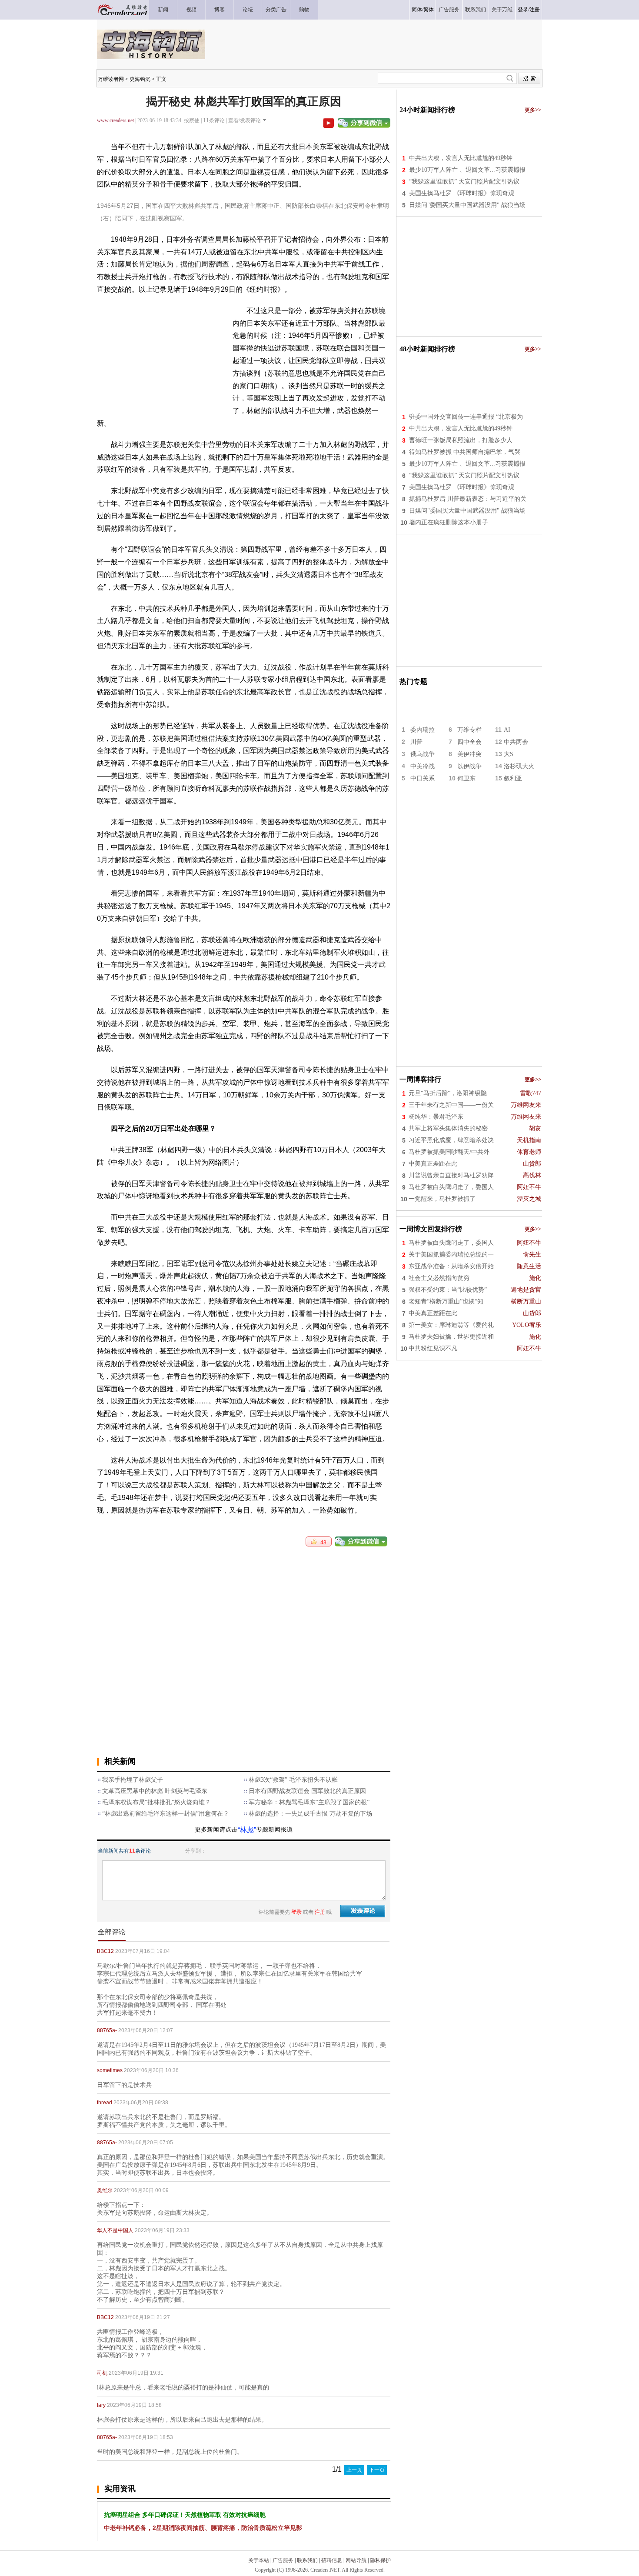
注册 (535, 10)
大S (509, 754)
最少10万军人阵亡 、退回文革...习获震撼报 (467, 170)
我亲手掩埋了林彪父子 (133, 1780)
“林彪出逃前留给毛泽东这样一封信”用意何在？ (166, 1814)
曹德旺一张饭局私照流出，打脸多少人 (461, 440)
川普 (416, 742)
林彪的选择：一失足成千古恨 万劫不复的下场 (310, 1814)
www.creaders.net (115, 120)
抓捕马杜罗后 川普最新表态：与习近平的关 (468, 499)
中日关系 (423, 778)
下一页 (377, 2470)
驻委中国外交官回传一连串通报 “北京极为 (466, 417)
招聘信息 (332, 2560)
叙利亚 (513, 778)
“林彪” (247, 1830)
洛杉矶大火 (519, 766)
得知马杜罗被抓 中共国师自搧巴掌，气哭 (465, 452)
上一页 (354, 2470)
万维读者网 (111, 79)
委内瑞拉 (423, 730)
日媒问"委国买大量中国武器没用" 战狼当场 (467, 205)
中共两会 (516, 742)
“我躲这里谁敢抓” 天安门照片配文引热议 (464, 182)
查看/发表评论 (245, 120)
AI (507, 730)
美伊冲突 (469, 754)
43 (321, 1543)
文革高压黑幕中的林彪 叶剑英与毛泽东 (155, 1791)
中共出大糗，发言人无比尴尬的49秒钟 (461, 158)
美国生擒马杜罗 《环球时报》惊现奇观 (462, 193)
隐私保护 (380, 2560)
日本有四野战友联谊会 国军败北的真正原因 (307, 1791)
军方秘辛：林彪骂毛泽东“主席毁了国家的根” (309, 1802)
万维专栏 (469, 730)
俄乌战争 (423, 754)
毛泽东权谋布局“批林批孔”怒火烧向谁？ (156, 1802)
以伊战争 (469, 766)
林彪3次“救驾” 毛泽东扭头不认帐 (293, 1780)
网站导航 (356, 2560)
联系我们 (307, 2560)
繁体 (429, 10)
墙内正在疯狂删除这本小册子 (449, 522)
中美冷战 (423, 766)
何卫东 (466, 778)
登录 (523, 10)
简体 (417, 10)
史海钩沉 (140, 79)
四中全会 (469, 742)
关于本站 (259, 2560)
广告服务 (283, 2560)
